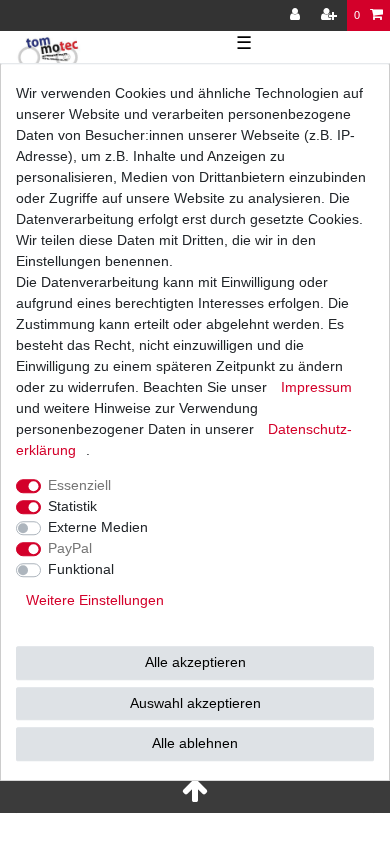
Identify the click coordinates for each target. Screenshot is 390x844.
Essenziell (79, 485)
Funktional (81, 569)
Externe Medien (98, 527)
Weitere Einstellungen (95, 600)
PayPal (70, 548)
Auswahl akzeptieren (195, 703)
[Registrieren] (331, 15)
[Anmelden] (297, 15)
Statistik (72, 506)
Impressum (316, 387)
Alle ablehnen (195, 743)
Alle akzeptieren (195, 662)
